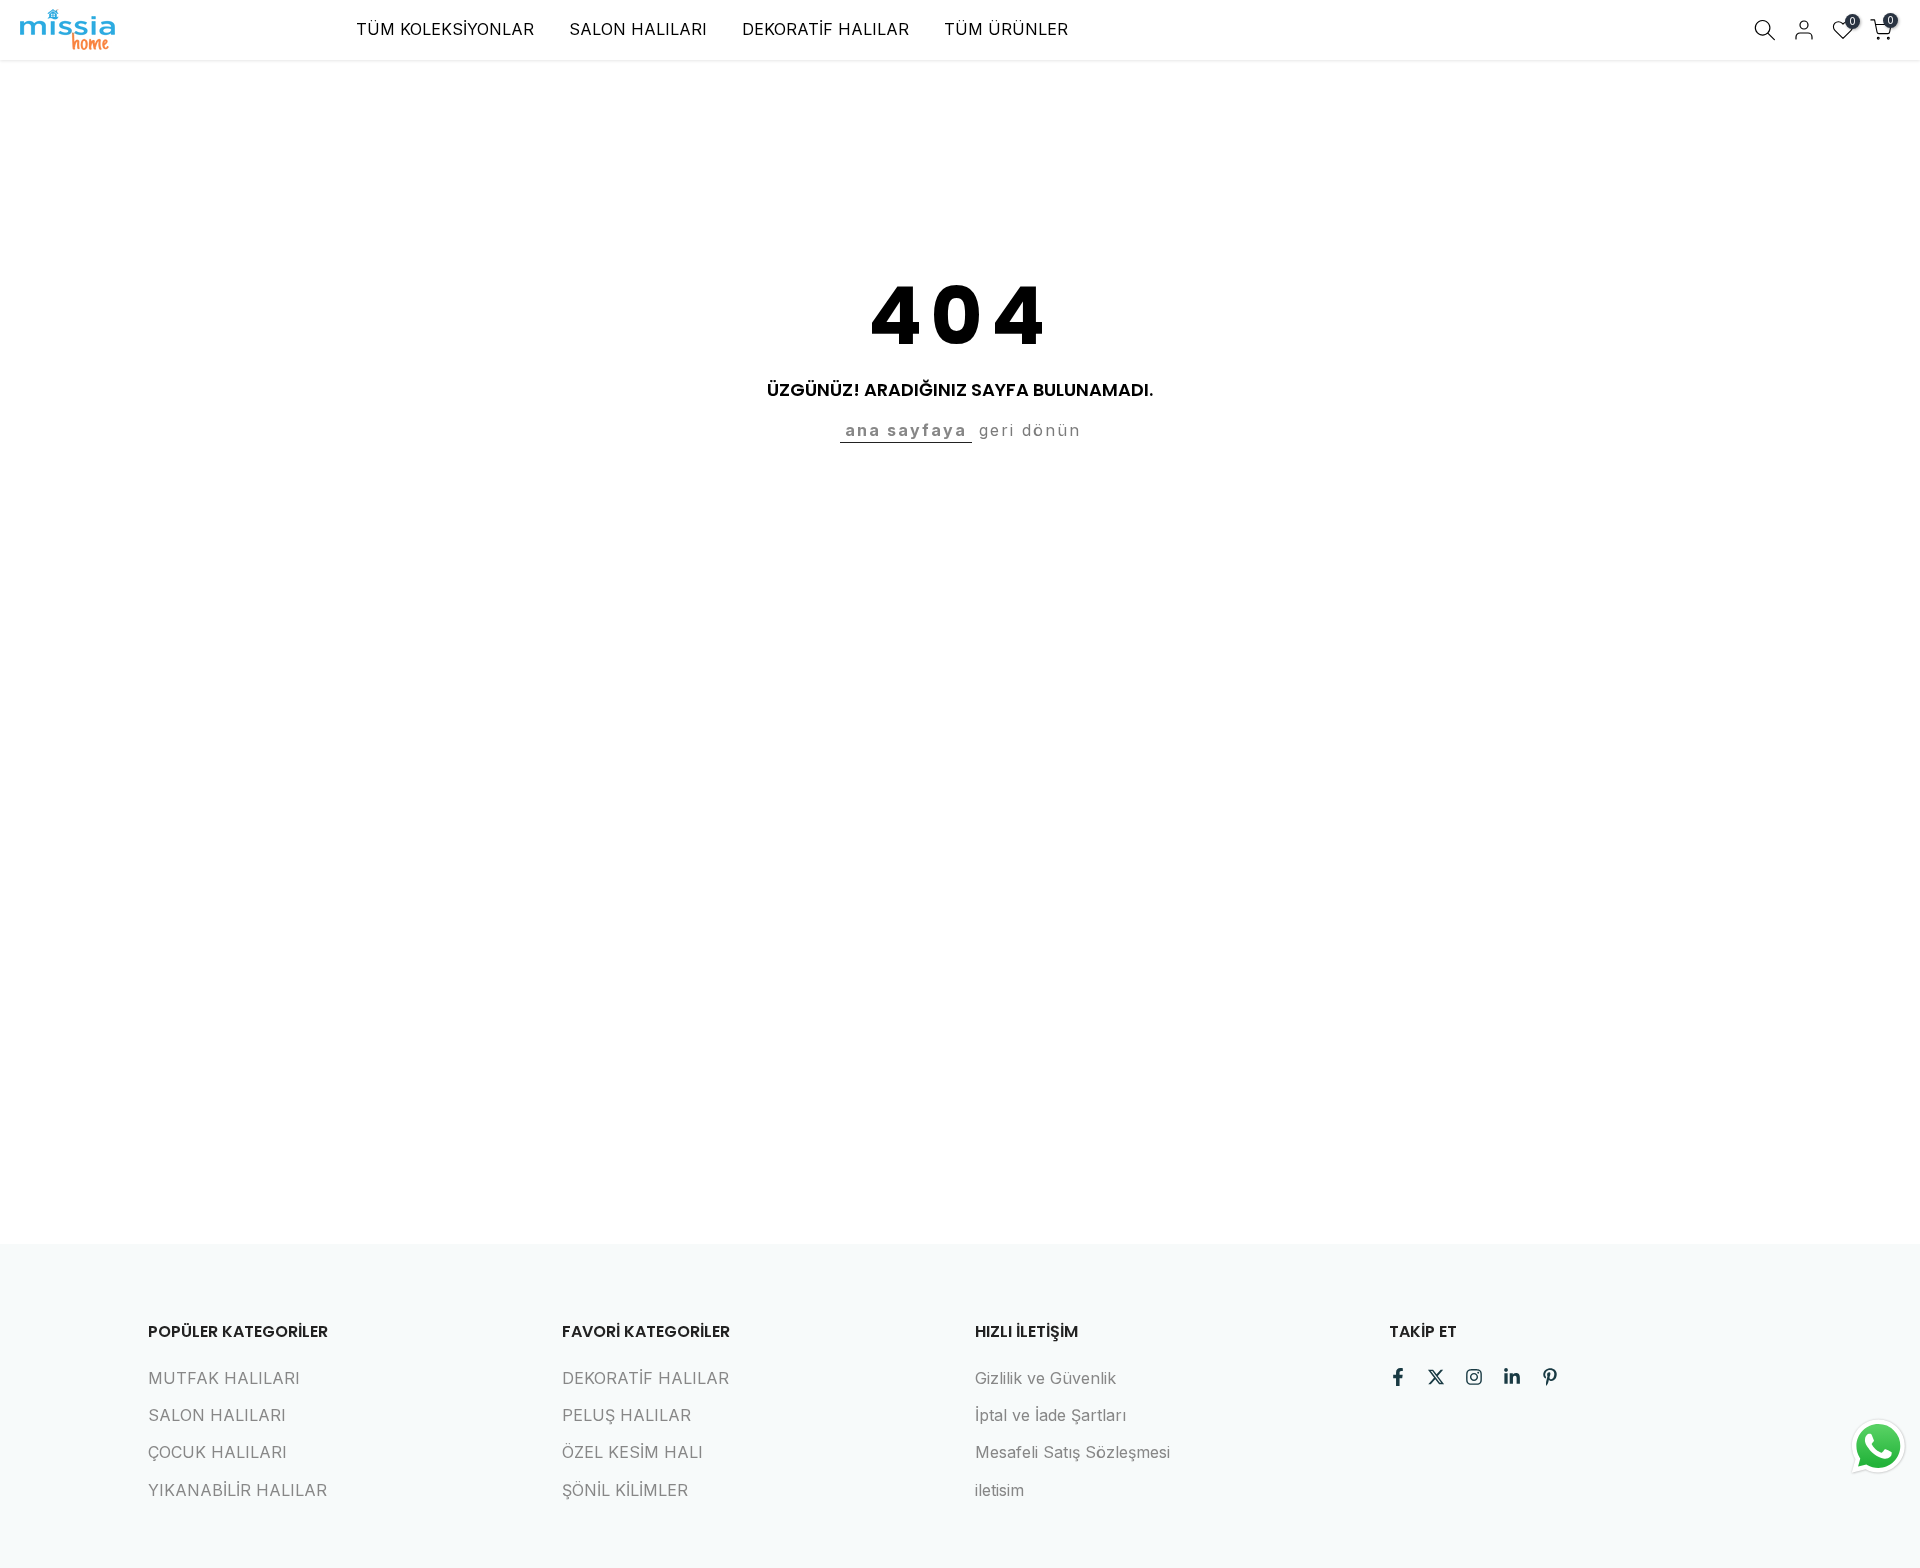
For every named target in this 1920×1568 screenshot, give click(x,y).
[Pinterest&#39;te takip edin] (1550, 1377)
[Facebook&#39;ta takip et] (1398, 1377)
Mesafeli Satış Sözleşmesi (1072, 1452)
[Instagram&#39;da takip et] (1474, 1377)
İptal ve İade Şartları (1050, 1415)
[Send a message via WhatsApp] (1878, 1446)
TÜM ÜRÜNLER (1006, 29)
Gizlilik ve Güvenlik (1045, 1378)
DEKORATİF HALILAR (825, 29)
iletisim (999, 1490)
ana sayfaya (906, 430)
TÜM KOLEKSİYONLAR (445, 29)
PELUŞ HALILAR (626, 1415)
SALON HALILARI (638, 29)
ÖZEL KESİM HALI (632, 1452)
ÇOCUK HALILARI (217, 1452)
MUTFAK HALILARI (224, 1378)
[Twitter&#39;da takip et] (1436, 1377)
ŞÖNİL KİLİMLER (625, 1490)
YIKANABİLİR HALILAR (237, 1490)
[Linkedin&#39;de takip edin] (1512, 1377)
